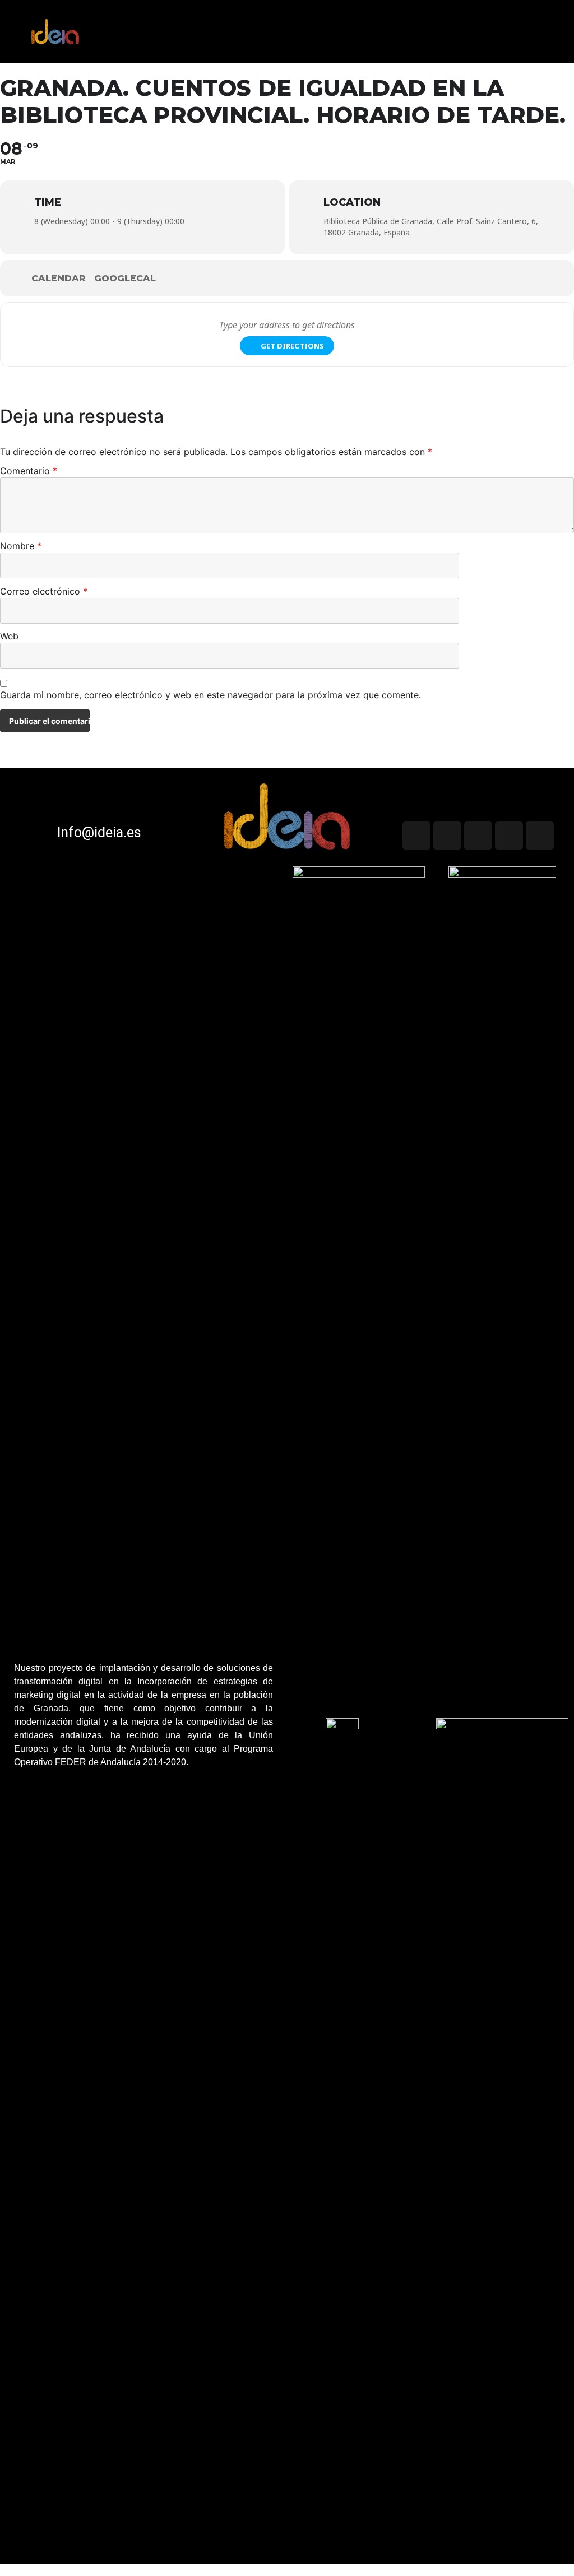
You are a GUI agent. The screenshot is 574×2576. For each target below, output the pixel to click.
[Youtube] (447, 836)
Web (9, 637)
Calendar (59, 278)
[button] (559, 23)
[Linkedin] (509, 836)
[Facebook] (540, 836)
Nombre (21, 546)
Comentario (29, 471)
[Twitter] (416, 836)
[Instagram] (478, 836)
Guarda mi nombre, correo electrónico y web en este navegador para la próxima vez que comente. (210, 695)
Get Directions (292, 346)
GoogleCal (125, 278)
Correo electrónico (44, 592)
